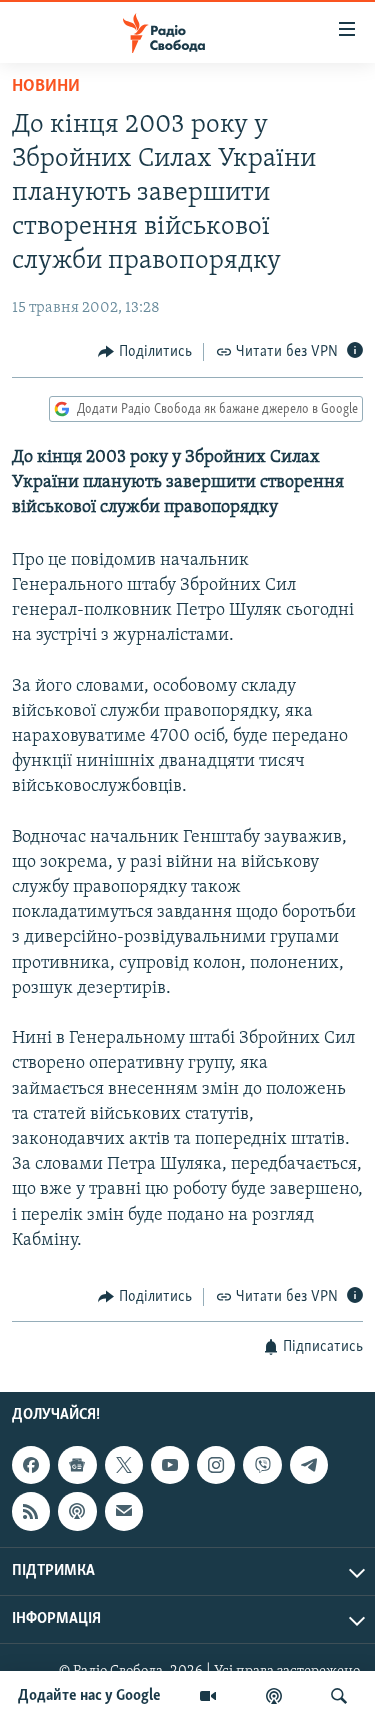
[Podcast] (77, 1512)
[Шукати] (339, 1696)
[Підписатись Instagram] (216, 1465)
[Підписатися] (124, 1512)
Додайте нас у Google (89, 1696)
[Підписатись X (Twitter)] (124, 1465)
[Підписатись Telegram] (309, 1465)
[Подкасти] (274, 1696)
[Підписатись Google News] (77, 1465)
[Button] (145, 352)
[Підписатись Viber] (262, 1465)
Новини (46, 87)
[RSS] (31, 1512)
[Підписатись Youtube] (170, 1465)
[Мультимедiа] (208, 1696)
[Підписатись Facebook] (31, 1465)
